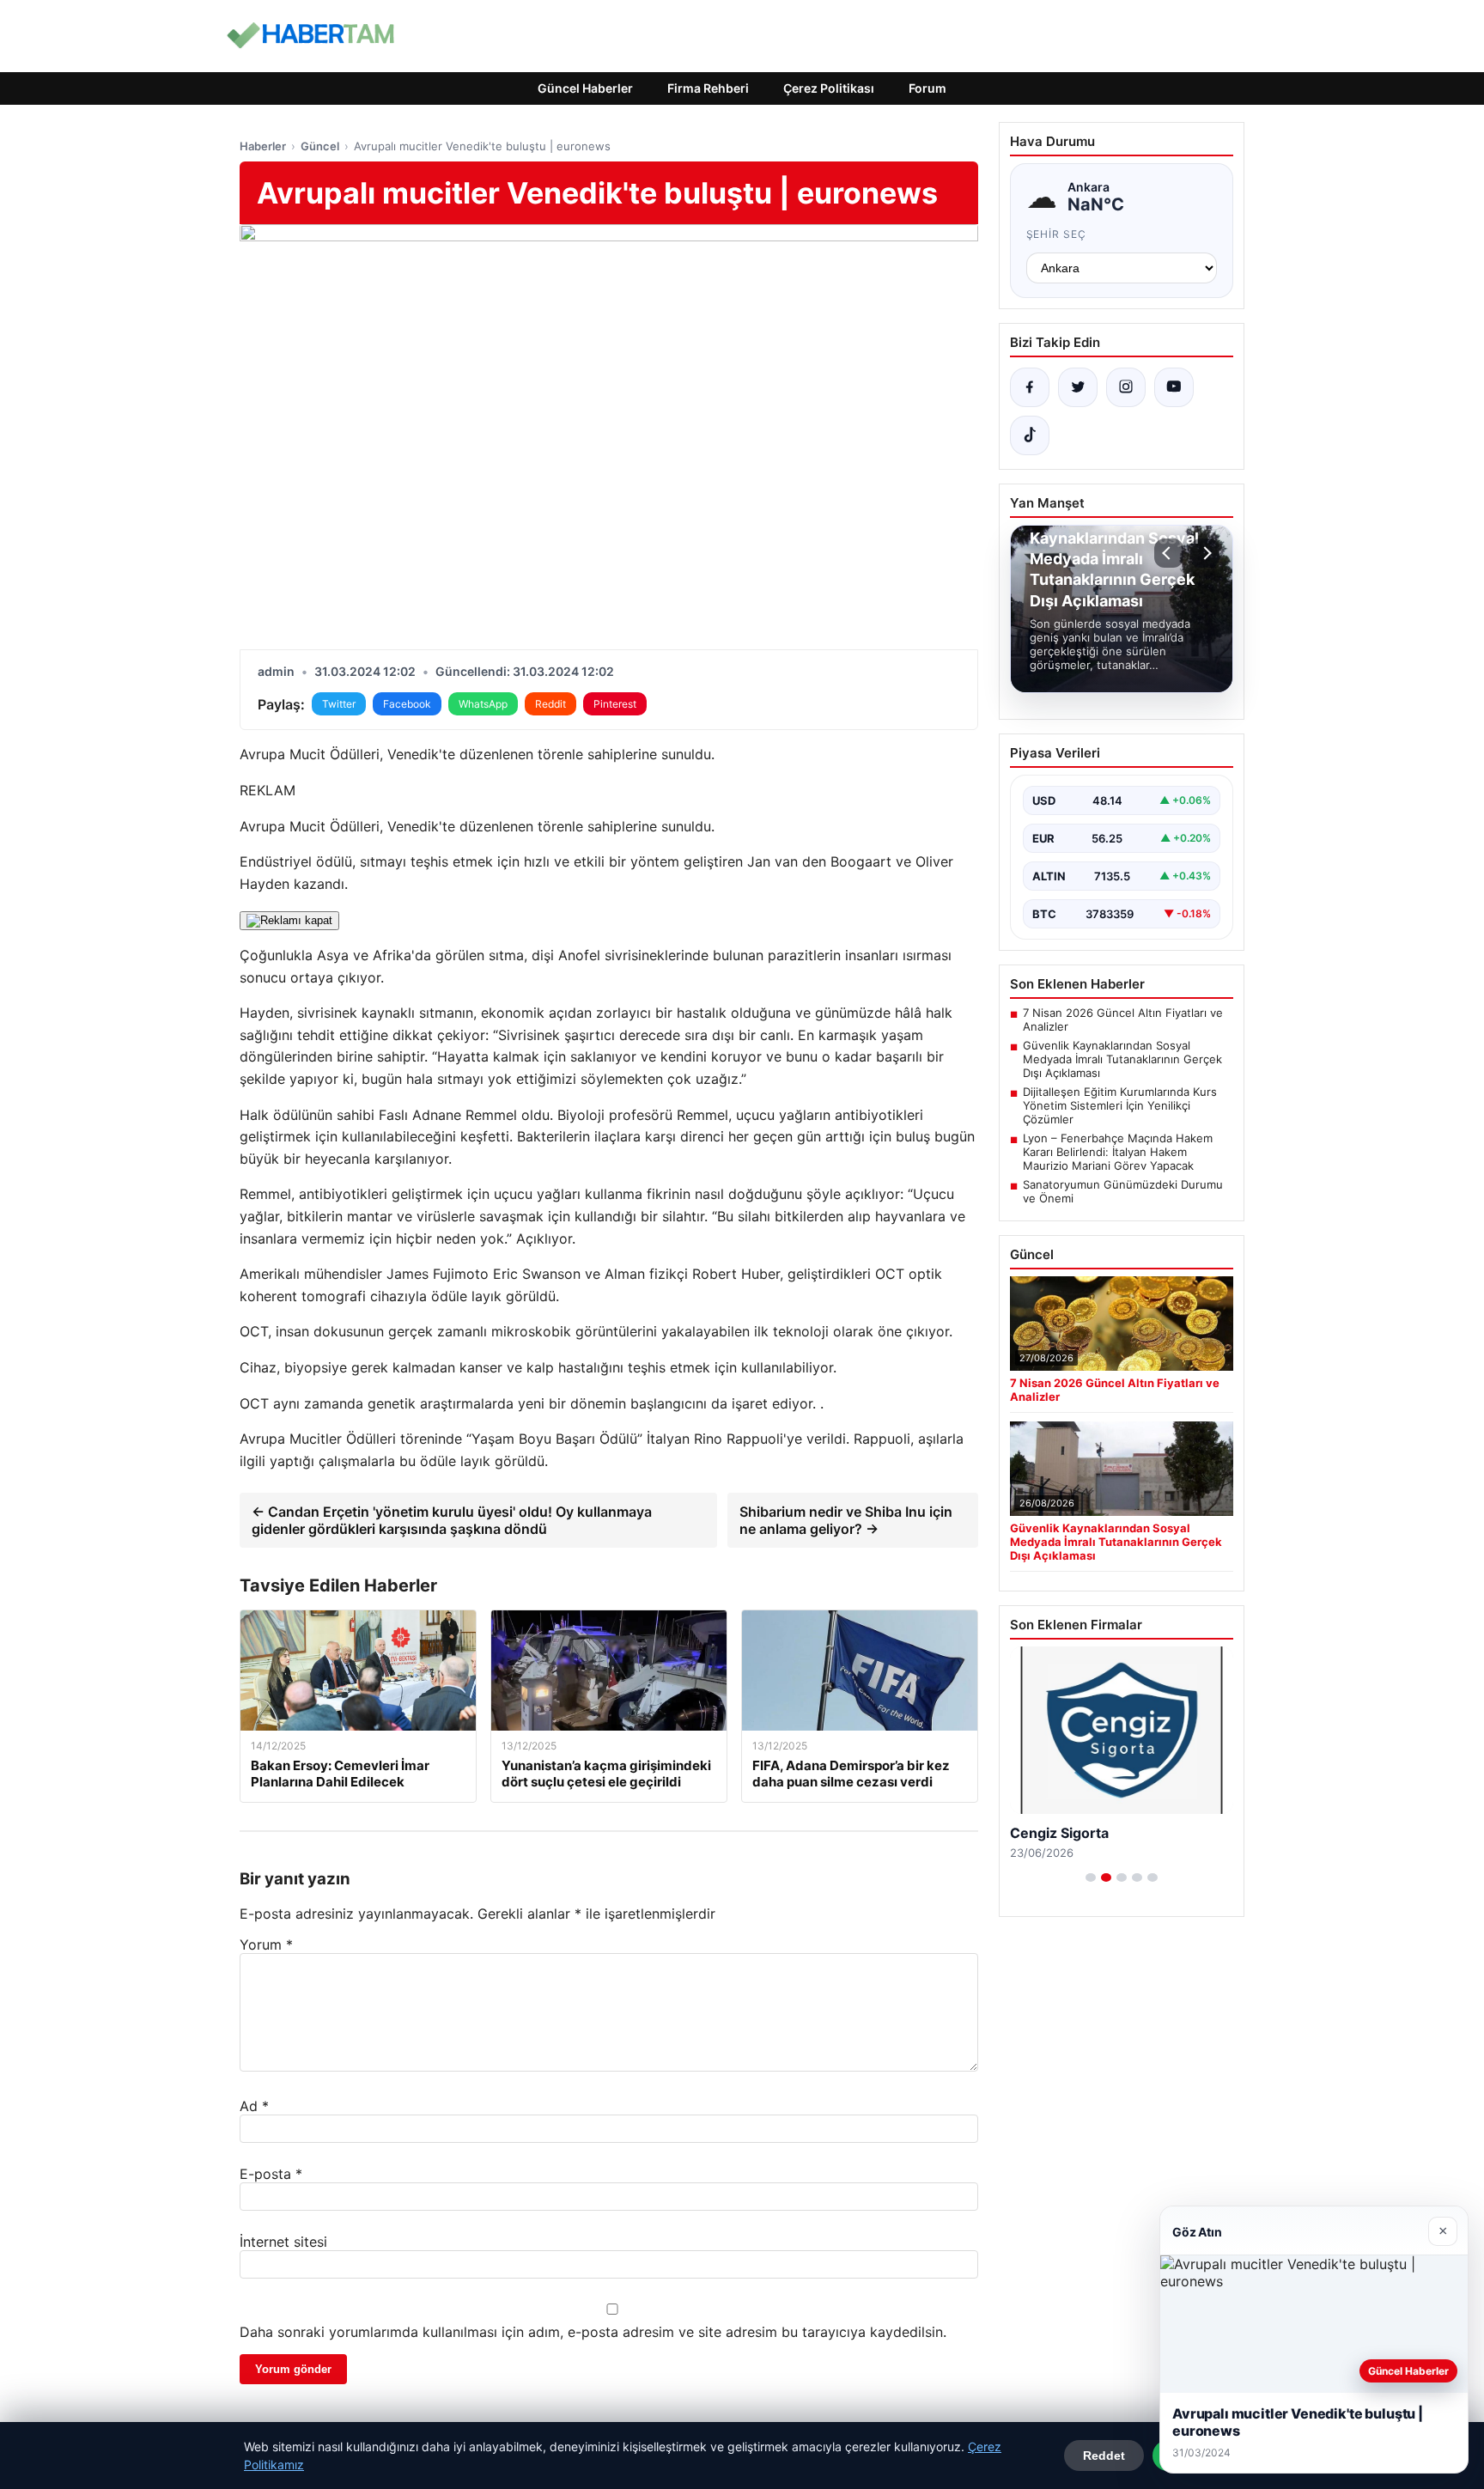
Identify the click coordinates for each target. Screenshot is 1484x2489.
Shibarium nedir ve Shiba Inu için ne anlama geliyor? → (846, 1520)
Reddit (550, 704)
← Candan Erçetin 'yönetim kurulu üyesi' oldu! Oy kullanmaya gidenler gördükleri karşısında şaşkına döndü (452, 1520)
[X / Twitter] (1078, 387)
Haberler (263, 146)
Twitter (339, 704)
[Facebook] (1030, 387)
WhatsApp (483, 704)
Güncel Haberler (585, 88)
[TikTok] (1030, 435)
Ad (254, 2106)
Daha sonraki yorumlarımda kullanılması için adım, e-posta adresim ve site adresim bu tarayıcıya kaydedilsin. (593, 2332)
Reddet (1104, 2456)
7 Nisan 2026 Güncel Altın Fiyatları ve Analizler (1123, 1019)
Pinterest (615, 704)
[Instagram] (1126, 387)
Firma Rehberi (708, 88)
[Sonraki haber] (1205, 553)
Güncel (320, 146)
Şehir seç (1057, 234)
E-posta (271, 2174)
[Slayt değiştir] (1091, 1877)
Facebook (407, 704)
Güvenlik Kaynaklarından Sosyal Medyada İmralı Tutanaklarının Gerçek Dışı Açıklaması (1122, 1059)
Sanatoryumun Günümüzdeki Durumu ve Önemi (1123, 1191)
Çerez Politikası (829, 88)
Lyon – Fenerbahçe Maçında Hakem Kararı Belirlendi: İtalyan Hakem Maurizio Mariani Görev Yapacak (1118, 1152)
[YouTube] (1174, 387)
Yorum (266, 1944)
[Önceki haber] (1169, 553)
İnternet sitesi (283, 2242)
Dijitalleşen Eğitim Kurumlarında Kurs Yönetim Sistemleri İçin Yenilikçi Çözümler (1120, 1105)
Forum (927, 88)
